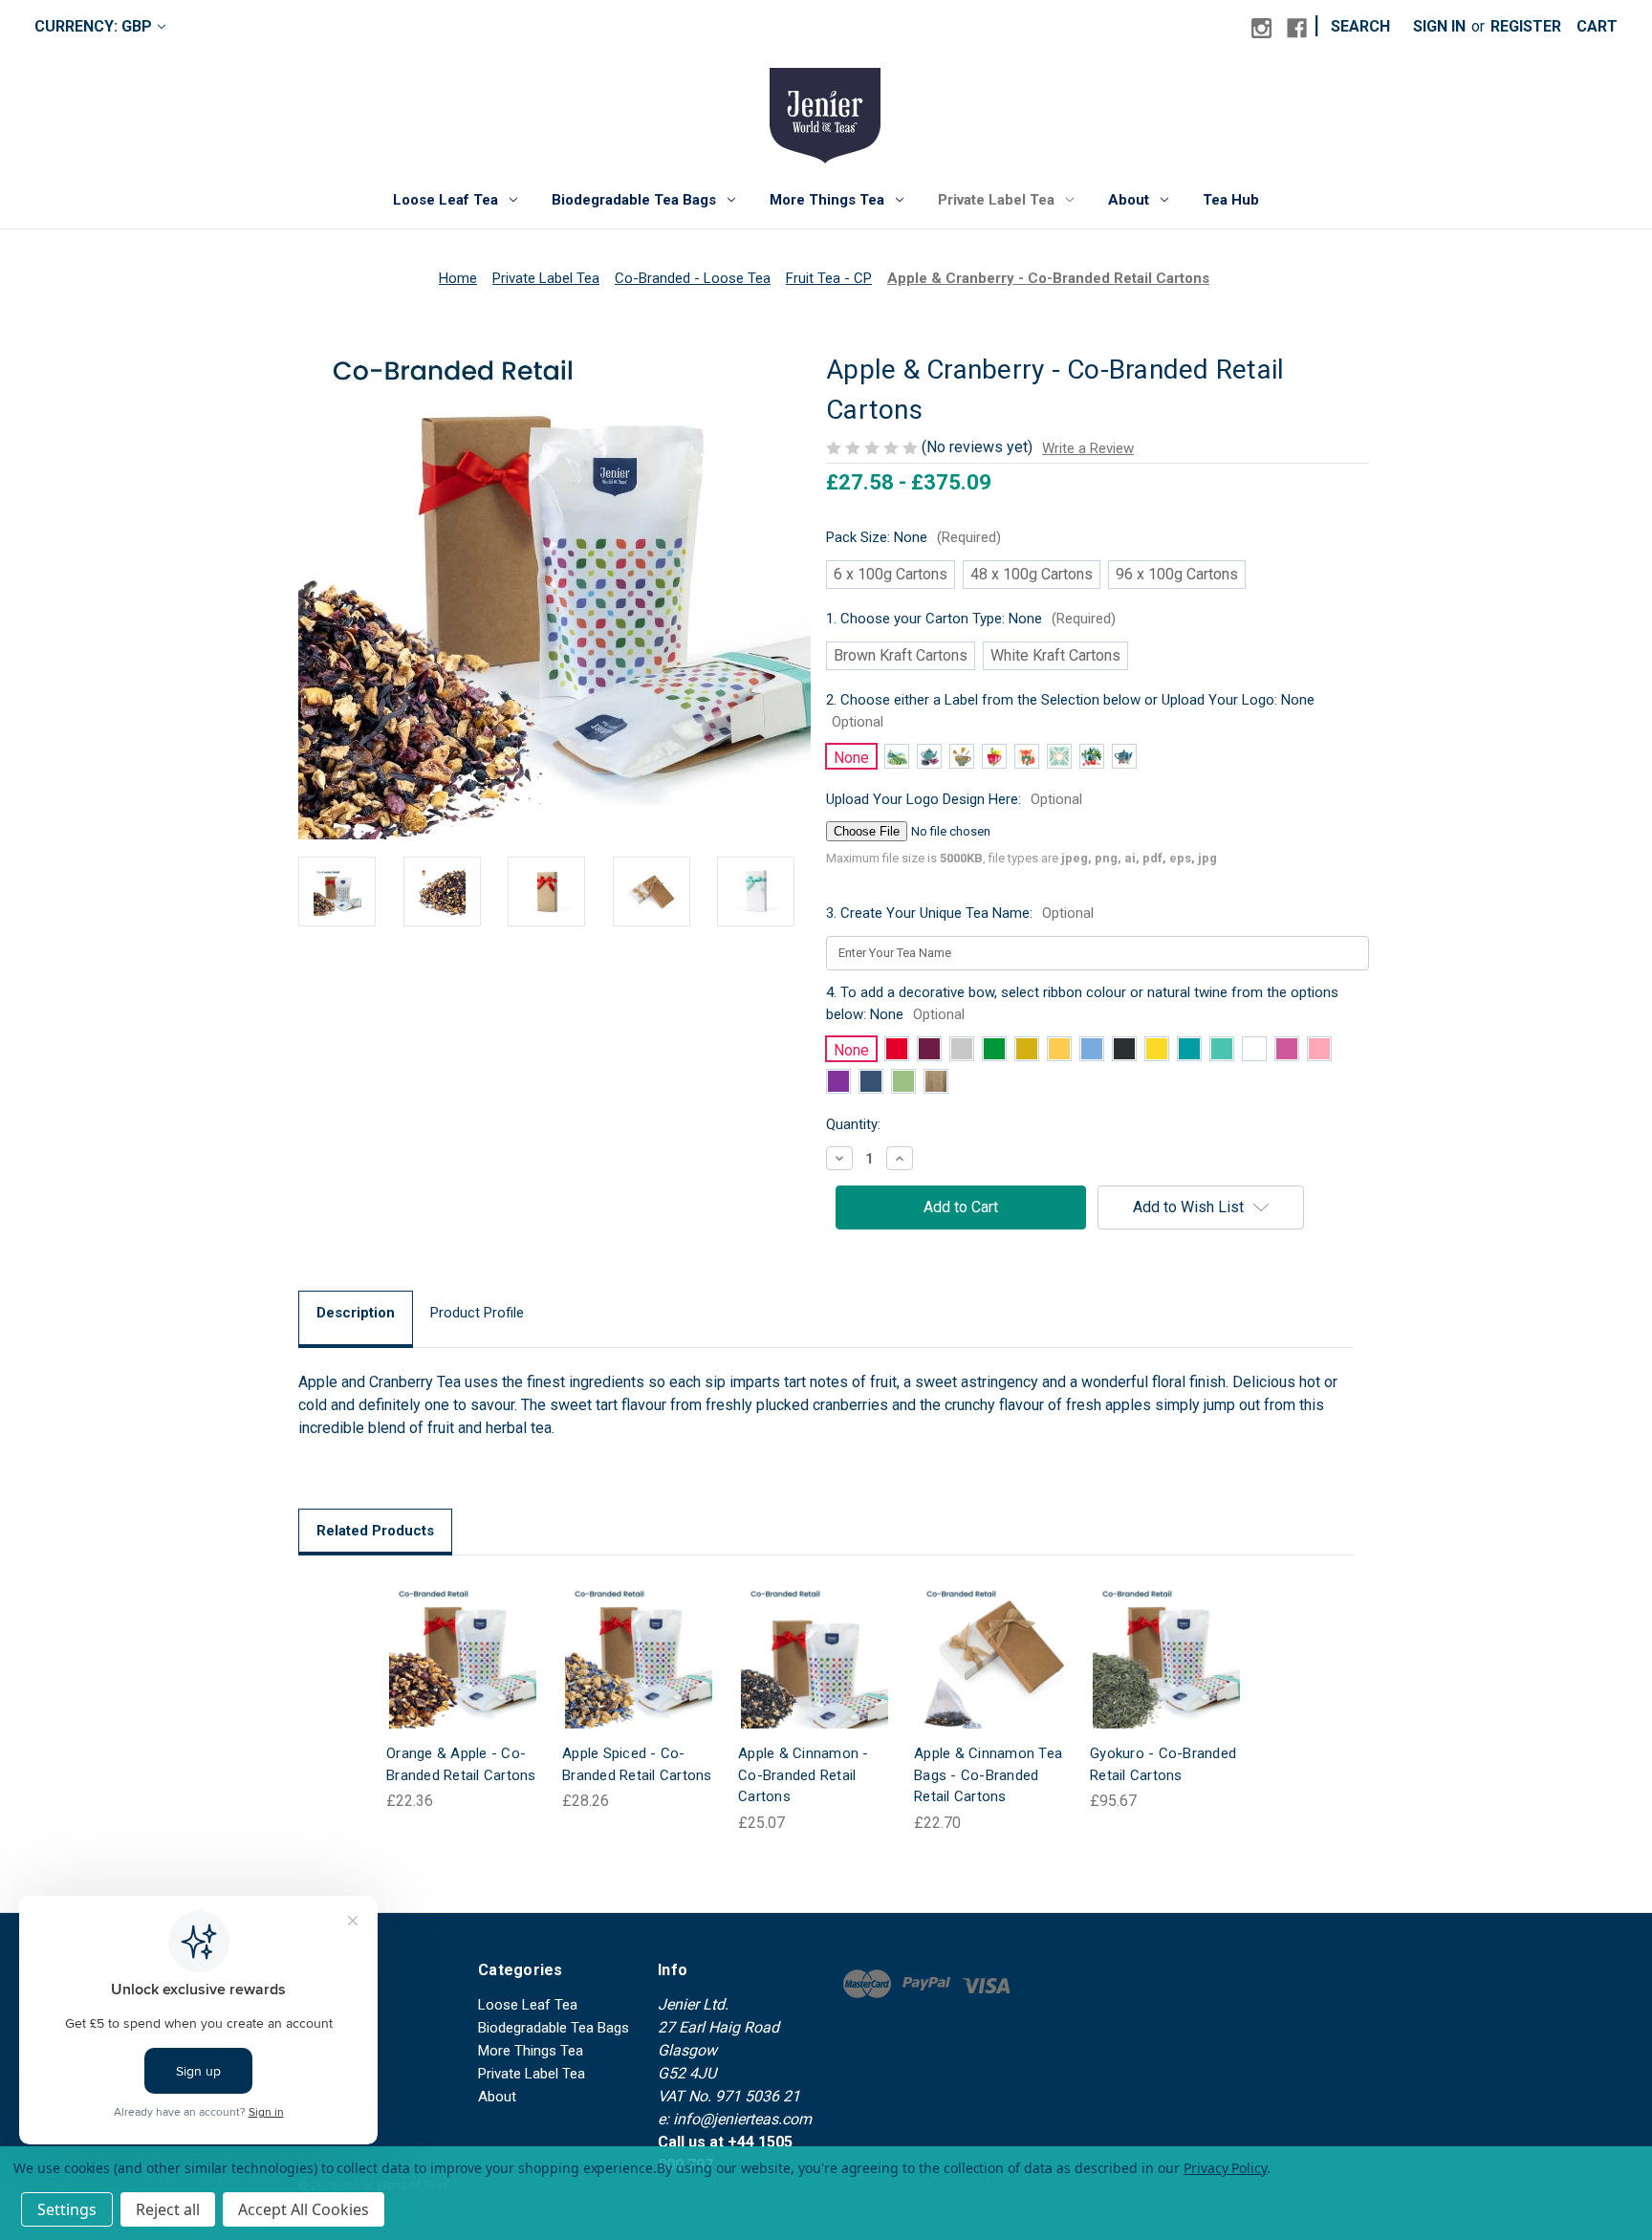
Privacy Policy (1225, 2168)
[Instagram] (1261, 28)
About (1129, 200)
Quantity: (853, 1124)
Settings (67, 2209)
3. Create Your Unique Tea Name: (960, 913)
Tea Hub (1231, 200)
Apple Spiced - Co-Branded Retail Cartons (637, 1764)
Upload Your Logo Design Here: (954, 799)
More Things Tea (827, 200)
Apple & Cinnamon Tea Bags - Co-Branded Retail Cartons (988, 1775)
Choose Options (463, 1674)
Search (1360, 26)
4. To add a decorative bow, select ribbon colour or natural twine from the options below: (1082, 1003)
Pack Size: (913, 537)
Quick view (447, 1635)
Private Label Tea (996, 200)
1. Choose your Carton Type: (971, 619)
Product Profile (477, 1313)
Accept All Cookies (304, 2209)
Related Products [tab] (375, 1531)
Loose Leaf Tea (446, 200)
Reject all (168, 2209)
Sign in (1439, 26)
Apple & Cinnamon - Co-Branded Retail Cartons (804, 1775)
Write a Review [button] (1088, 448)
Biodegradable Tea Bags (634, 200)
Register (1526, 26)
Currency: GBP (93, 26)
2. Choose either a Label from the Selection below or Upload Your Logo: (1070, 711)
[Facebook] (1297, 28)
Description (356, 1313)
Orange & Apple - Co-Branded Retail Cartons (461, 1764)
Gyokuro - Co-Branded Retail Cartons (1163, 1764)
